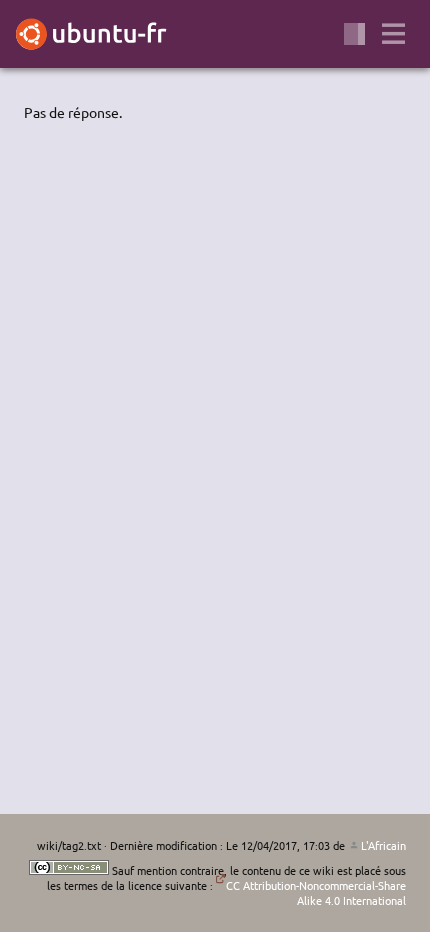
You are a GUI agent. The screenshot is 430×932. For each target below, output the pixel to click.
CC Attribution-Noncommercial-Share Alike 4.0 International (316, 892)
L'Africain (383, 845)
